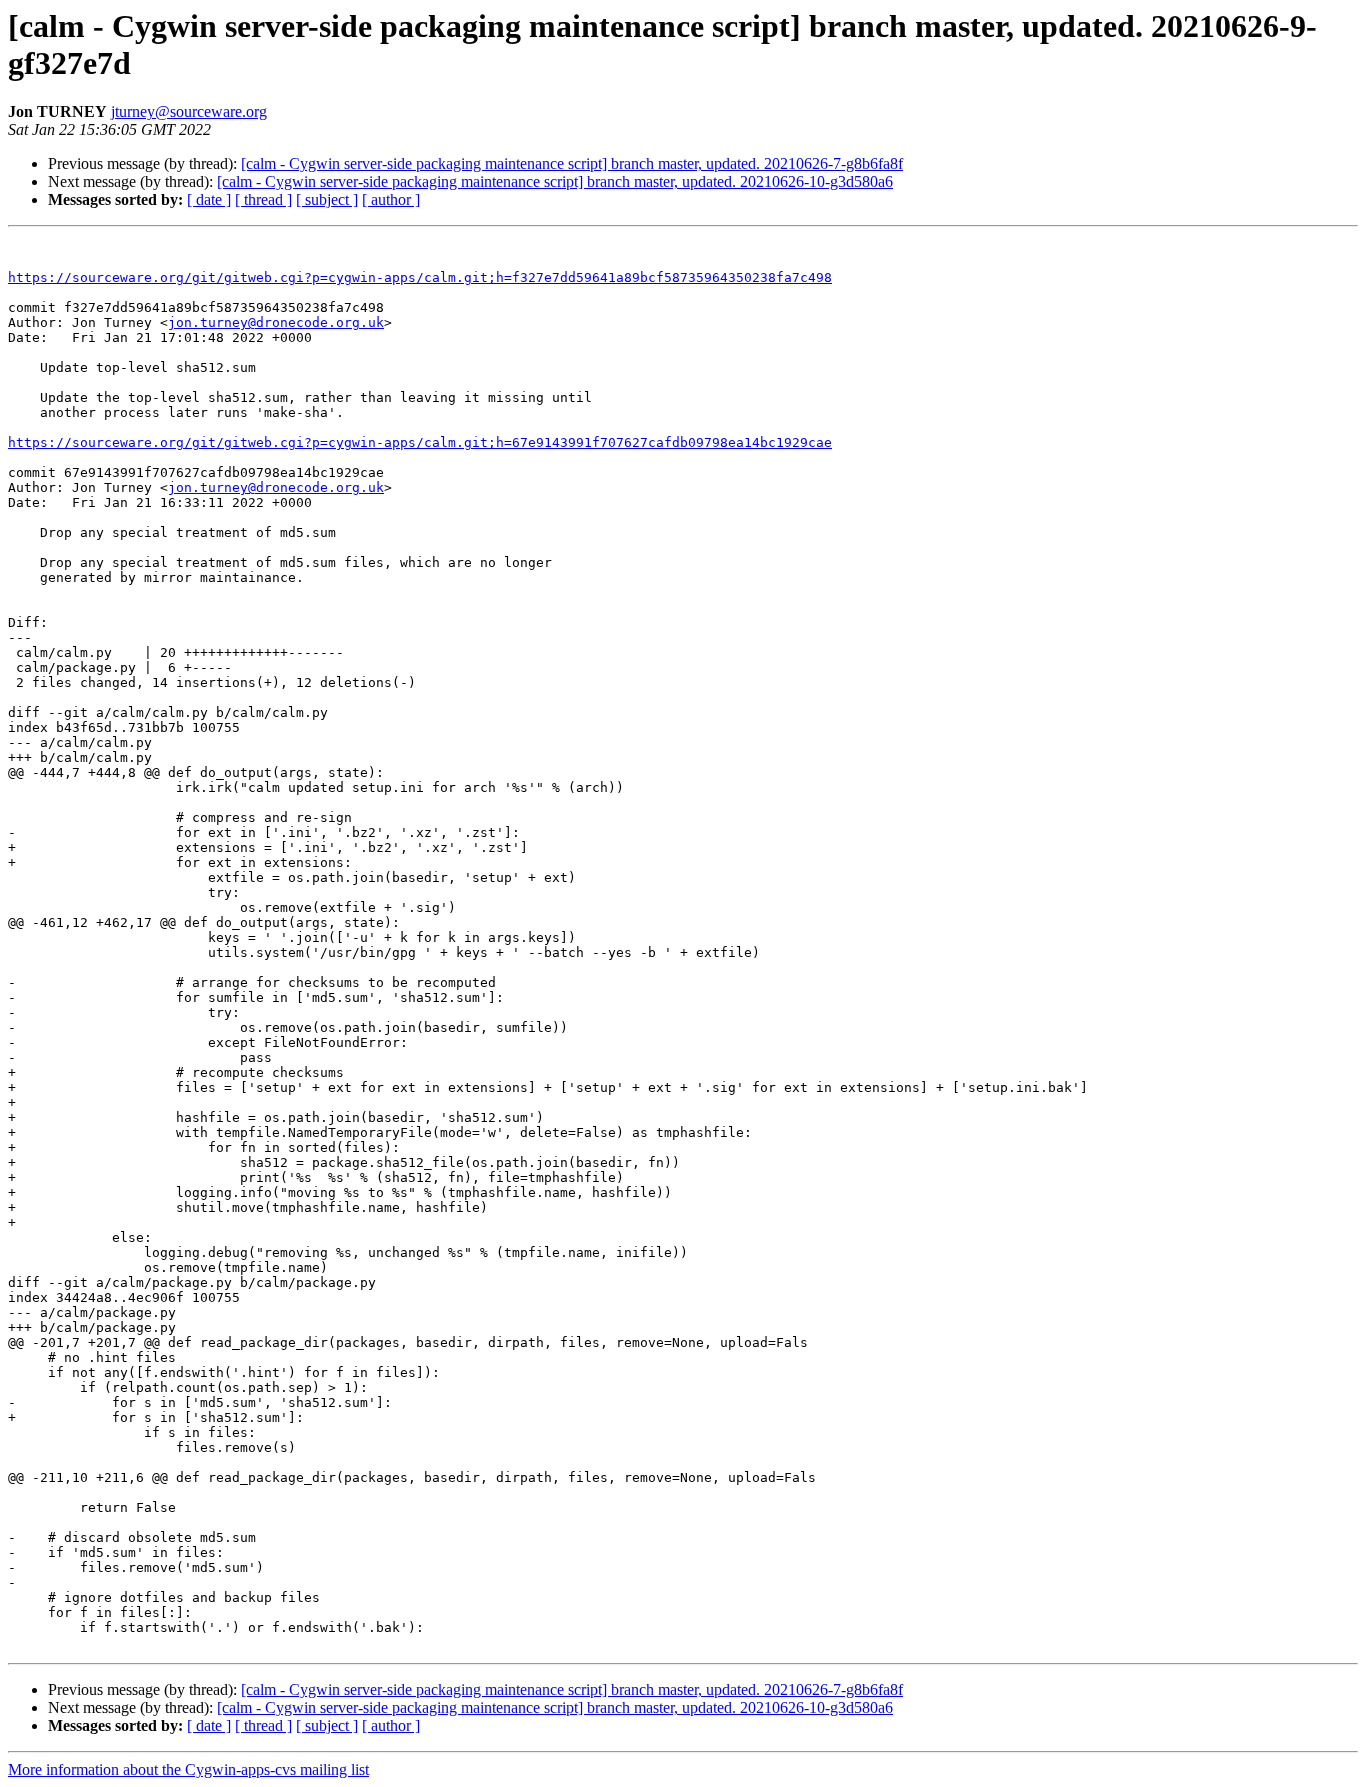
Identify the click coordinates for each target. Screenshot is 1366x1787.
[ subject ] (327, 199)
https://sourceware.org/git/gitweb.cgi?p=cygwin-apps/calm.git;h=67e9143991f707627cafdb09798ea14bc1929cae (420, 442)
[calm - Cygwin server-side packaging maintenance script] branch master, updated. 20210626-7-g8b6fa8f (572, 163)
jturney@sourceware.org (189, 111)
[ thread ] (263, 199)
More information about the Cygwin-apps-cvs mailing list (188, 1769)
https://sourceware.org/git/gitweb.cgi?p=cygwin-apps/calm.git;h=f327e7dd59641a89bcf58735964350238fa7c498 (420, 277)
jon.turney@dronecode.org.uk (276, 322)
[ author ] (391, 199)
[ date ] (209, 199)
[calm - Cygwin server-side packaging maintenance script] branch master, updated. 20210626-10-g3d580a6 (555, 181)
